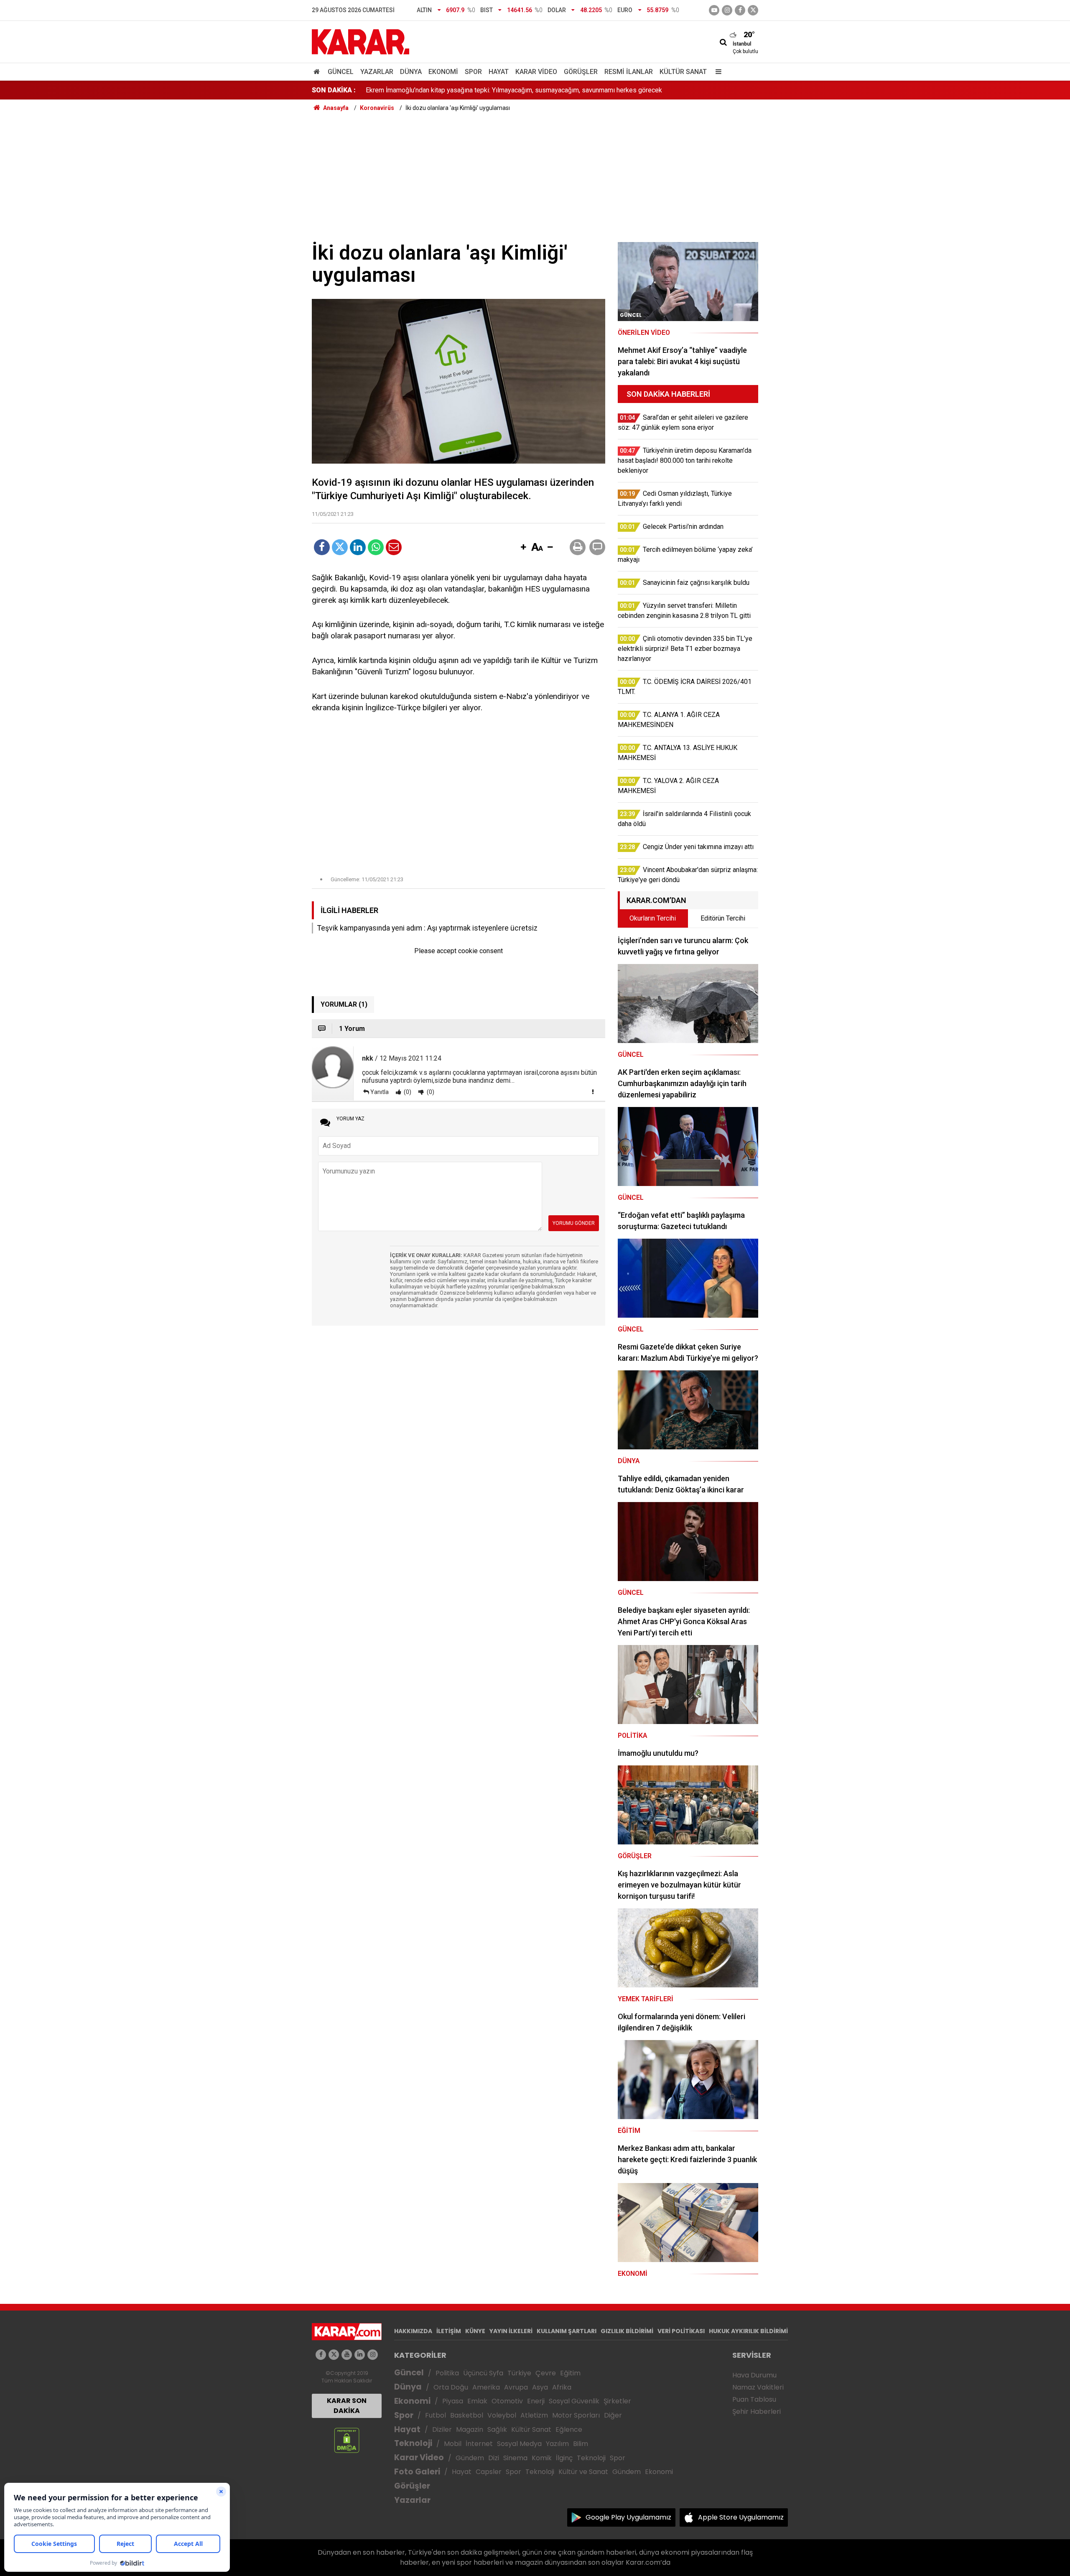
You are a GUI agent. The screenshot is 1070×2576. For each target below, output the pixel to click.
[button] (523, 548)
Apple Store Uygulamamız (741, 2517)
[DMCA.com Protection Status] (347, 2440)
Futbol (436, 2415)
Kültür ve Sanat (583, 2472)
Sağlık (497, 2429)
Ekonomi (443, 72)
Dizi (494, 2458)
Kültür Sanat (683, 72)
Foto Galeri (417, 2472)
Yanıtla (380, 1092)
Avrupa (516, 2387)
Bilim (581, 2444)
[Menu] (716, 72)
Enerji (536, 2401)
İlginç (564, 2458)
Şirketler (617, 2401)
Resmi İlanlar (629, 72)
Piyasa (453, 2401)
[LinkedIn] (358, 547)
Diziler (442, 2429)
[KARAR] (360, 41)
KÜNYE (475, 2331)
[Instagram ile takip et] (373, 2355)
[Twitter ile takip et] (753, 10)
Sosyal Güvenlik (574, 2401)
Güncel (341, 72)
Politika (447, 2373)
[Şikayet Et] (593, 1092)
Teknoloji (413, 2443)
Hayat (499, 72)
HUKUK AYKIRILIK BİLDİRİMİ (748, 2331)
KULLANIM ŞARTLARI (567, 2331)
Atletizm (534, 2415)
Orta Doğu (451, 2387)
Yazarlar (377, 72)
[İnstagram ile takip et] (727, 10)
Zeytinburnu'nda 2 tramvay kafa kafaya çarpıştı (433, 90)
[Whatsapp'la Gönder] (376, 547)
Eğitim (570, 2373)
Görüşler (581, 72)
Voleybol (502, 2415)
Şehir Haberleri (757, 2411)
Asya (540, 2387)
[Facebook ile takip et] (740, 10)
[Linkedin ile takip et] (360, 2355)
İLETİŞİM (449, 2331)
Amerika (486, 2387)
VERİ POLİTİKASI (681, 2331)
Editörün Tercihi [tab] (723, 918)
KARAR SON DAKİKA (347, 2406)
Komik (542, 2458)
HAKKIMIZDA (413, 2331)
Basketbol (467, 2415)
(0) (407, 1092)
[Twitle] (340, 547)
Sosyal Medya (519, 2444)
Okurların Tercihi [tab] (653, 918)
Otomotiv (507, 2401)
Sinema (515, 2458)
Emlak (477, 2401)
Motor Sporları (576, 2415)
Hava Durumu (754, 2375)
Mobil (453, 2444)
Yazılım (557, 2444)
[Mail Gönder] (394, 547)
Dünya (411, 72)
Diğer (613, 2415)
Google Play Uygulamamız (628, 2517)
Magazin (470, 2429)
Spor (473, 72)
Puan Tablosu (754, 2399)
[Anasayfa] (318, 72)
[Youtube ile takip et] (714, 10)
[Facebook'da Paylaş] (322, 547)
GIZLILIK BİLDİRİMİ (627, 2331)
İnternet (479, 2444)
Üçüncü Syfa (483, 2373)
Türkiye (519, 2373)
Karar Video (536, 72)
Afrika (562, 2387)
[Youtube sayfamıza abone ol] (347, 2355)
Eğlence (569, 2429)
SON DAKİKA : (334, 90)
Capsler (489, 2472)
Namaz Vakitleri (758, 2387)
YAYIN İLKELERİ (511, 2331)
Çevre (546, 2373)
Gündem (470, 2458)
